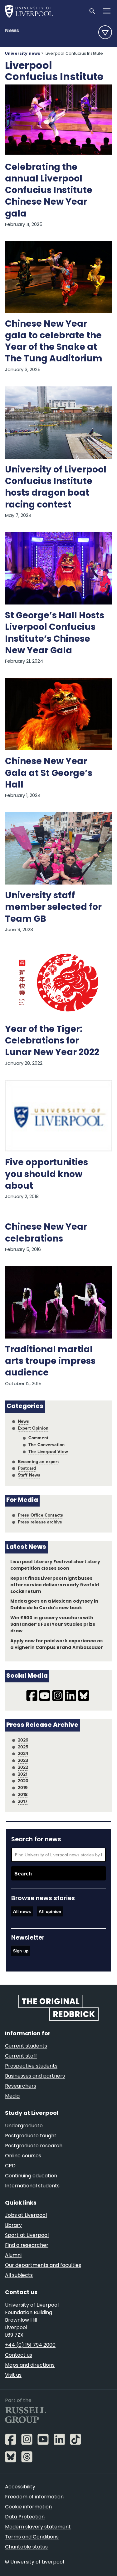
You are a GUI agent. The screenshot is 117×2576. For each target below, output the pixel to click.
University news (23, 54)
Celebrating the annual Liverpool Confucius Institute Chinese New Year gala (49, 191)
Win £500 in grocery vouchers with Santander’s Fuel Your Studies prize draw (53, 1625)
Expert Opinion (33, 1428)
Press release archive (40, 1522)
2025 (23, 1747)
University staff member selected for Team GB (53, 908)
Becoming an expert (38, 1461)
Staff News (29, 1475)
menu (105, 32)
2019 (23, 1788)
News (12, 31)
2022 (23, 1767)
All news (22, 1911)
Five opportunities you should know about (46, 1175)
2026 (23, 1740)
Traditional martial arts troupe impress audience (50, 1362)
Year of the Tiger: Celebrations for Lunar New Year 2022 (52, 1041)
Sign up (21, 1951)
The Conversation (47, 1445)
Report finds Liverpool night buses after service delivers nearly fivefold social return (55, 1585)
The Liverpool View (48, 1451)
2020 (23, 1781)
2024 (23, 1753)
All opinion (50, 1911)
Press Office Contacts (41, 1515)
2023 (23, 1760)
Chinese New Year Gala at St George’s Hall (49, 773)
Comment (38, 1438)
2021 (23, 1774)
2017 (23, 1801)
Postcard (27, 1468)
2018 (23, 1794)
